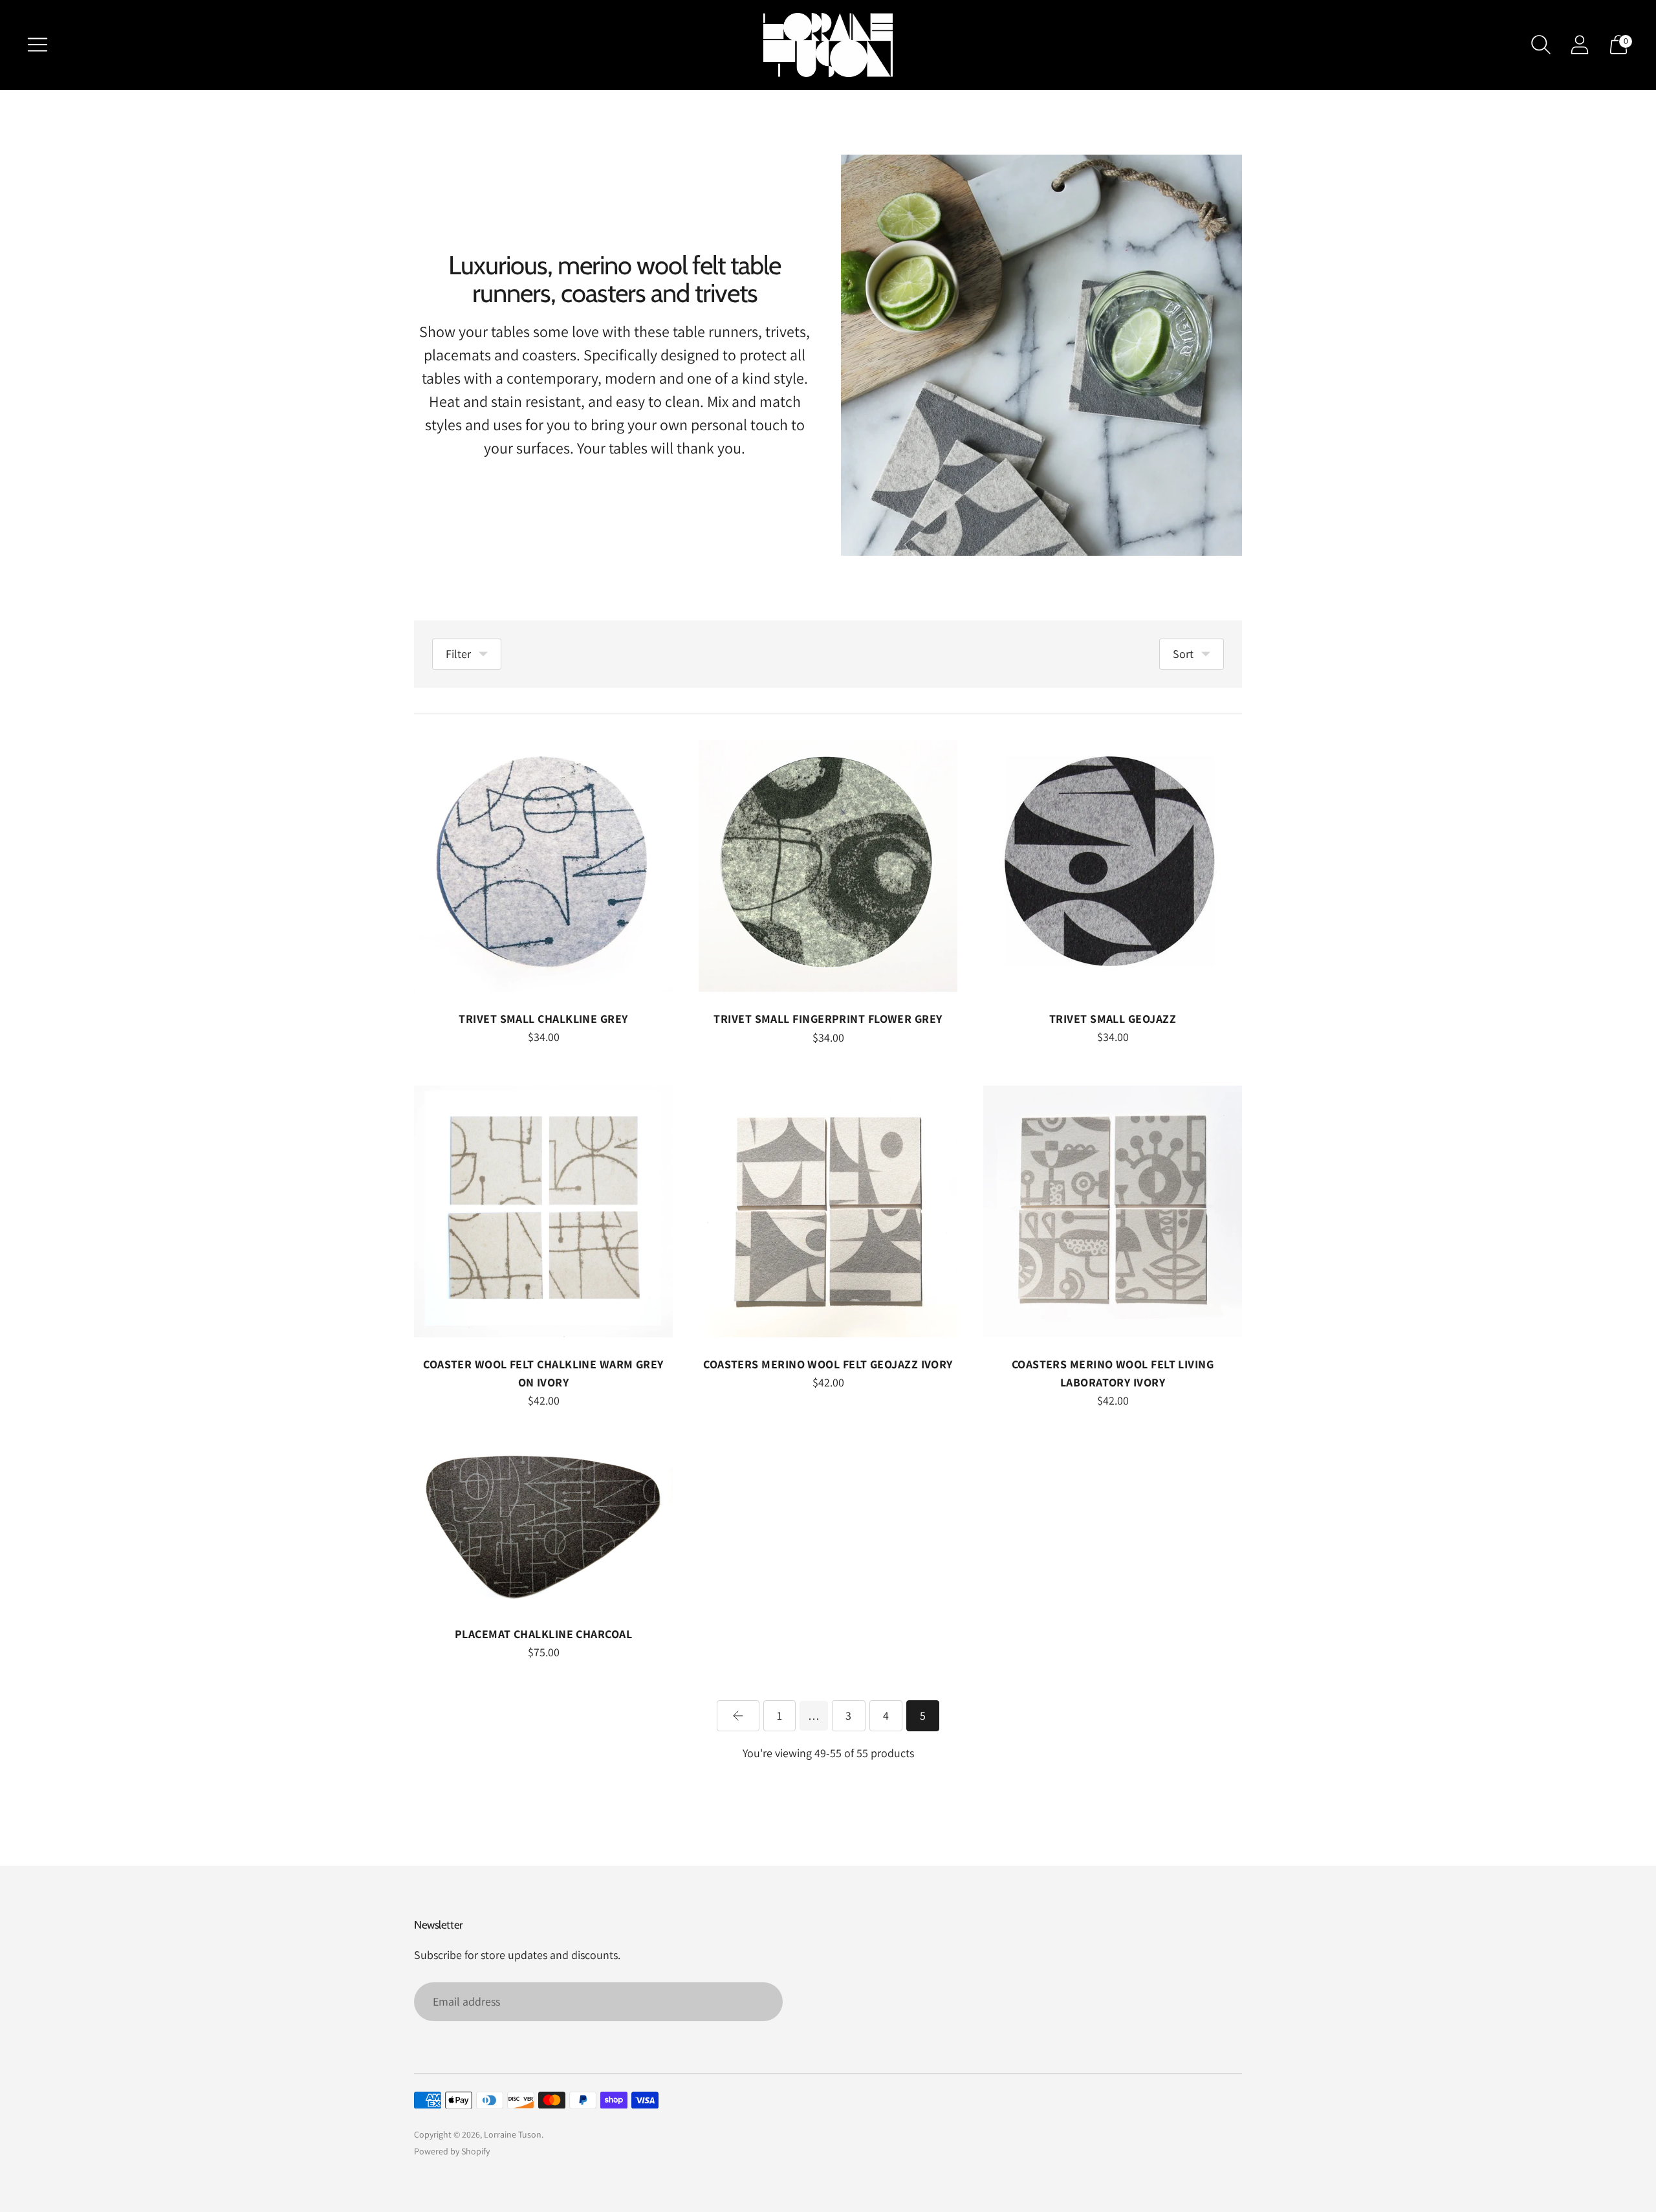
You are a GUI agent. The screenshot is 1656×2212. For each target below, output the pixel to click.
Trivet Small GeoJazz (1113, 1019)
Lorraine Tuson (513, 2134)
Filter (458, 654)
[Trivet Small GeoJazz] (1113, 866)
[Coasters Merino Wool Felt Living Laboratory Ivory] (1113, 1211)
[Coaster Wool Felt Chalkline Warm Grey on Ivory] (543, 1211)
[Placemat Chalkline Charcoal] (543, 1528)
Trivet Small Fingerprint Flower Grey (828, 1019)
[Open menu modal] (38, 45)
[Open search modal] (1541, 45)
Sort (1183, 654)
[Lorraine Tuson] (828, 45)
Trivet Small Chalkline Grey (543, 1019)
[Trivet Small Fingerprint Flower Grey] (828, 866)
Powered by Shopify (452, 2151)
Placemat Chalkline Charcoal (543, 1634)
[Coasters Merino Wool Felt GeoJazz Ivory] (828, 1211)
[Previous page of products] (738, 1716)
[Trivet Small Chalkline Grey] (543, 866)
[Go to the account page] (1580, 45)
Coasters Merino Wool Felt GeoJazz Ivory (828, 1364)
